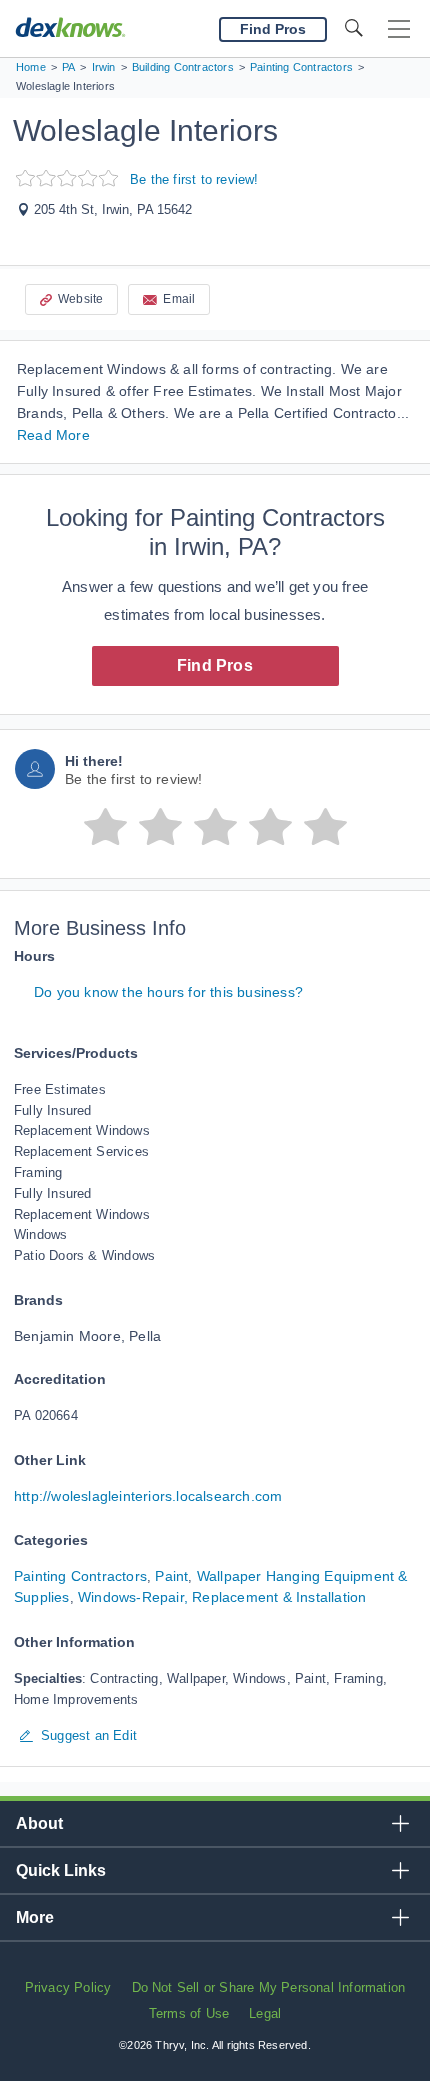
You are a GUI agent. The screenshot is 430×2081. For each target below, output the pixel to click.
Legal (265, 2013)
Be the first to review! (194, 179)
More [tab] (35, 1917)
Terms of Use (189, 2013)
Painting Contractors (80, 1576)
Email (179, 299)
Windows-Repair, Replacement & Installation (222, 1597)
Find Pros (215, 665)
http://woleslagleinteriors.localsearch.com (148, 1496)
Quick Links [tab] (61, 1870)
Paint (171, 1576)
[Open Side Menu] (399, 29)
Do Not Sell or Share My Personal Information (269, 1987)
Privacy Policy (68, 1987)
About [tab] (39, 1823)
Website (80, 299)
